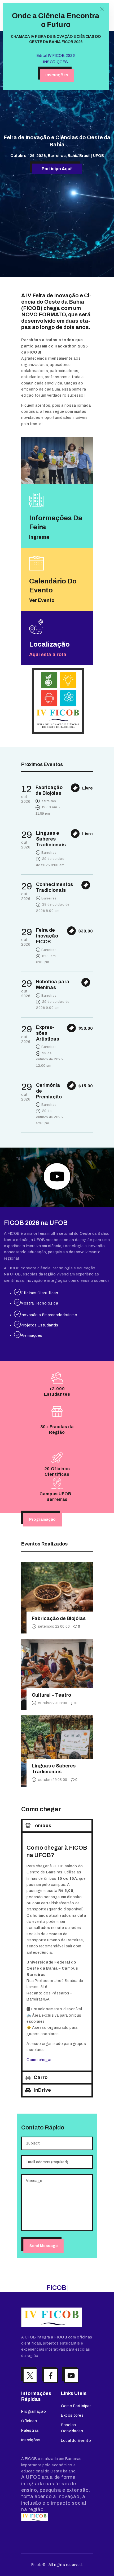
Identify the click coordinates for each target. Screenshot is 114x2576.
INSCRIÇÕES (56, 62)
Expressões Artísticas (48, 1033)
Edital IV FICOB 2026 (56, 56)
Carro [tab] (41, 2077)
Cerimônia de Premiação (49, 1091)
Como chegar (39, 2060)
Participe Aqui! (57, 169)
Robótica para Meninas (53, 985)
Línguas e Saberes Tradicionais (51, 839)
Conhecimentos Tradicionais (54, 887)
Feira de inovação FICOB (47, 936)
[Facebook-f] (51, 2376)
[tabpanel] (57, 1951)
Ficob (36, 2565)
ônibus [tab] (43, 1826)
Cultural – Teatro (51, 1695)
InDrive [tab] (42, 2090)
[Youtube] (71, 2376)
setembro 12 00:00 (54, 1626)
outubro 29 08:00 (52, 1703)
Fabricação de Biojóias (49, 790)
